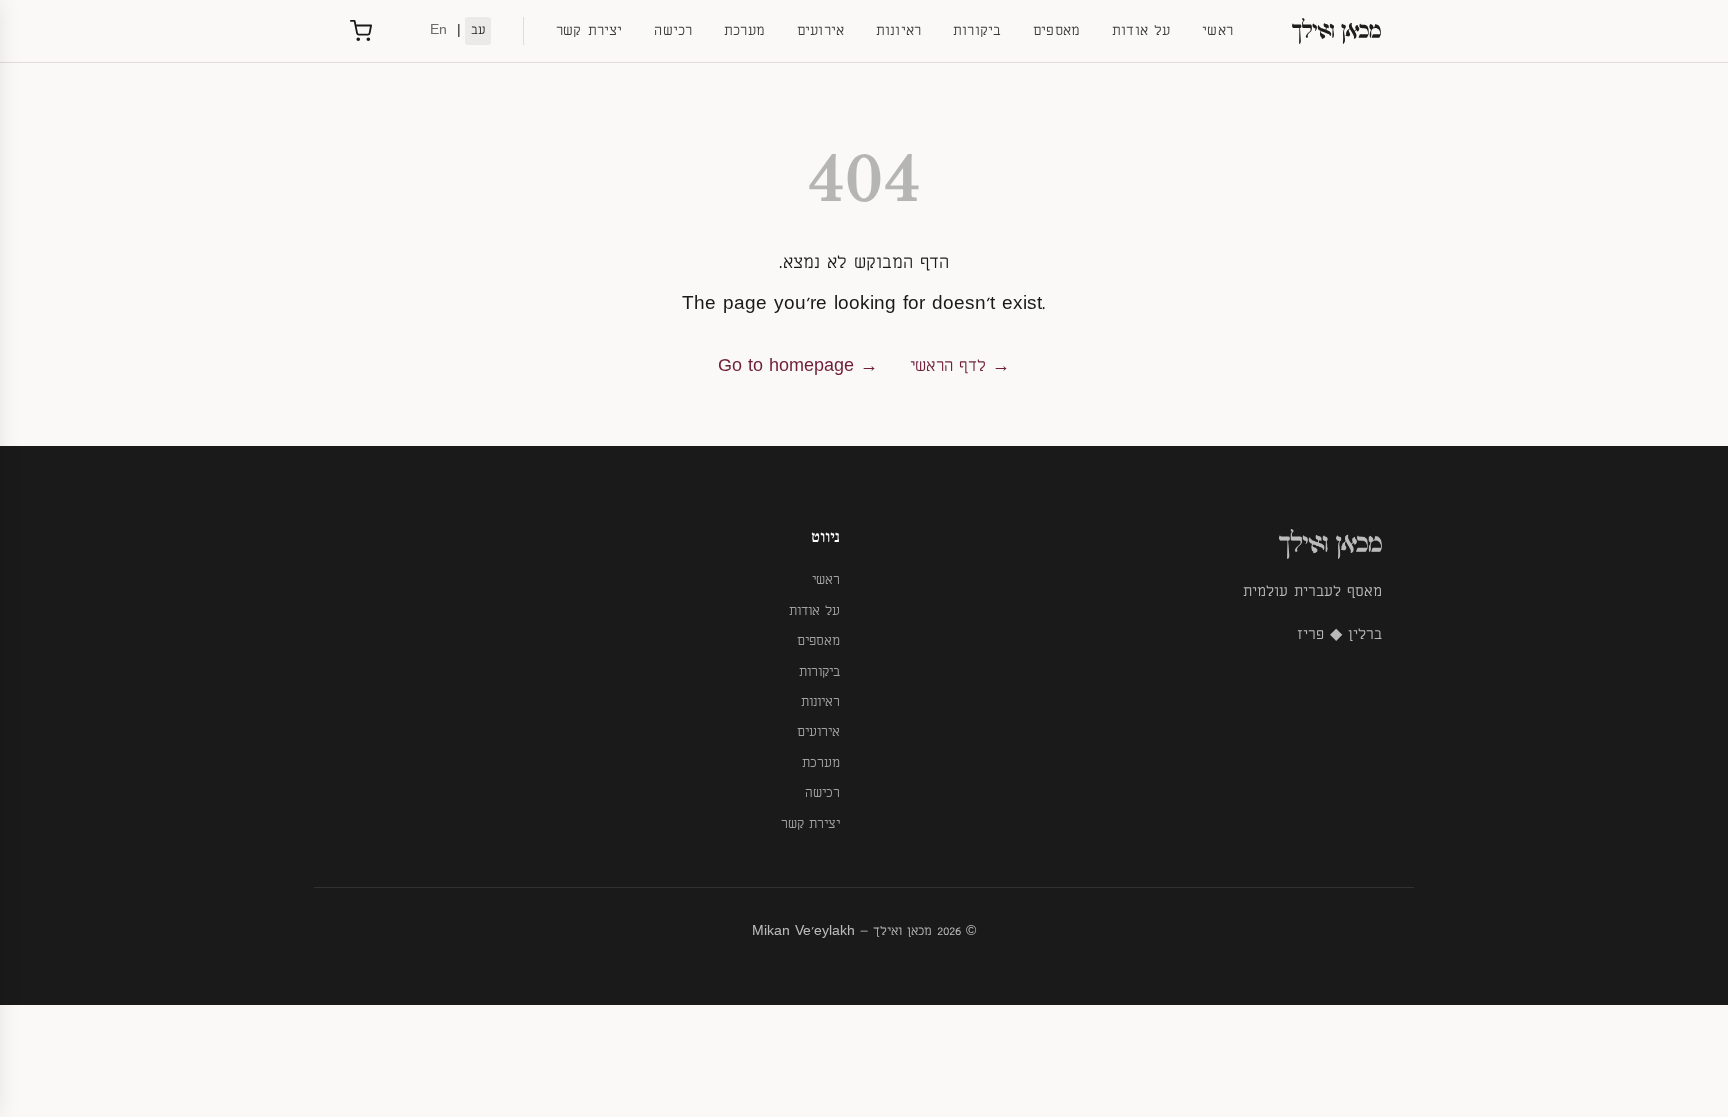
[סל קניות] (361, 31)
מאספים (1056, 30)
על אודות (1141, 30)
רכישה (673, 30)
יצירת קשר (589, 30)
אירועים (820, 30)
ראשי (1217, 30)
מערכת (744, 30)
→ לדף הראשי (960, 366)
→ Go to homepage (798, 366)
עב (478, 30)
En (438, 30)
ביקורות (977, 30)
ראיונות (898, 30)
